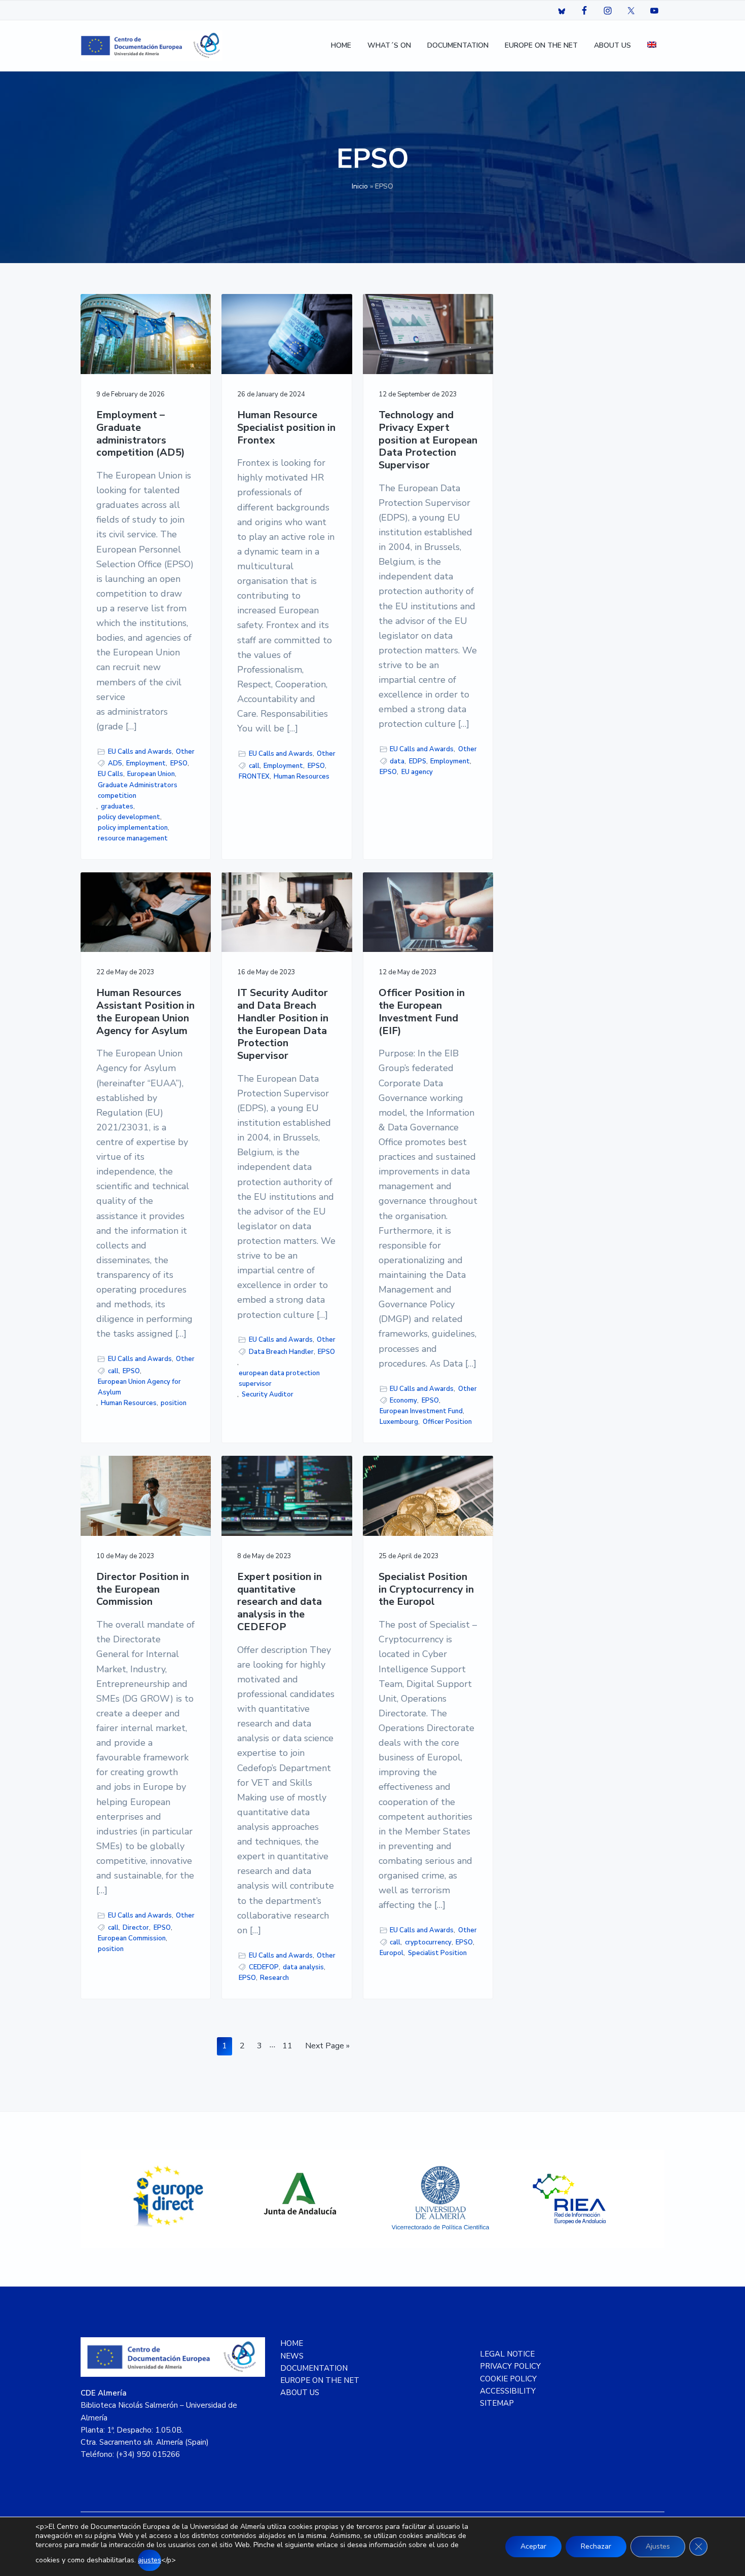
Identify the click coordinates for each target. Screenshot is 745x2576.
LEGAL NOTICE (507, 2354)
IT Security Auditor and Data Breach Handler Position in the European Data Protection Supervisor (283, 1024)
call (254, 766)
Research (274, 1978)
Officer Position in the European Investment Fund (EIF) (422, 1012)
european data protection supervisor (279, 1378)
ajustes (150, 2560)
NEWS (292, 2356)
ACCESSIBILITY (508, 2391)
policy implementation (133, 828)
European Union (151, 774)
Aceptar (533, 2546)
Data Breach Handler (281, 1352)
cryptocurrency (428, 1942)
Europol (392, 1953)
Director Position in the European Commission (143, 1590)
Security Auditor (268, 1394)
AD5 (115, 763)
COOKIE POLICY (508, 2379)
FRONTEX (254, 777)
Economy (403, 1401)
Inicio (360, 186)
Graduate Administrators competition (138, 790)
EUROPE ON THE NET (320, 2380)
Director (136, 1928)
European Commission (132, 1938)
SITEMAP (497, 2403)
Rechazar (596, 2546)
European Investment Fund (421, 1411)
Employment (146, 763)
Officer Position (447, 1422)
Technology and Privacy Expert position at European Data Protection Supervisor (428, 440)
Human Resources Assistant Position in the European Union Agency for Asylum (145, 1012)
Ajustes (658, 2546)
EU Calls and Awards (140, 752)
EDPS (418, 761)
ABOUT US (300, 2393)
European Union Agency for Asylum (139, 1387)
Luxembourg (399, 1422)
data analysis (303, 1967)
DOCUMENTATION (314, 2368)
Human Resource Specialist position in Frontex (286, 428)
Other (185, 752)
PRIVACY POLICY (510, 2366)
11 (290, 2046)
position (174, 1403)
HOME (292, 2343)
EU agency (417, 772)
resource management (133, 838)
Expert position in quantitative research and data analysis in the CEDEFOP (280, 1602)
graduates (117, 806)
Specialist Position (437, 1953)
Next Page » (327, 2048)
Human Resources (302, 777)
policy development (129, 817)
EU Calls (110, 774)
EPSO (179, 763)
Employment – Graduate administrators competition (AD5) (141, 434)
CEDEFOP (264, 1967)
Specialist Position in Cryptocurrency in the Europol (426, 1590)
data (397, 761)
